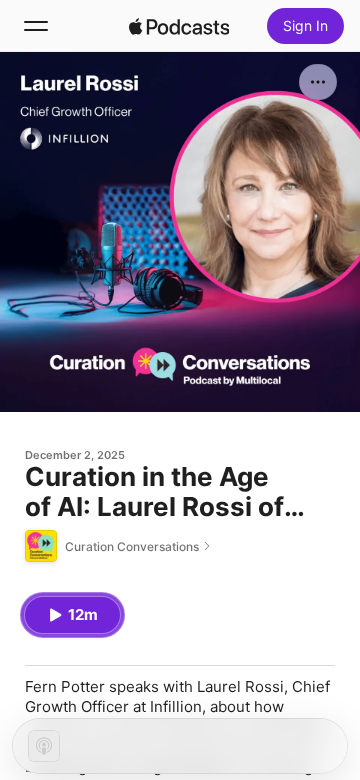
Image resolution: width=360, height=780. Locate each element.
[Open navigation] (36, 26)
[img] (179, 26)
